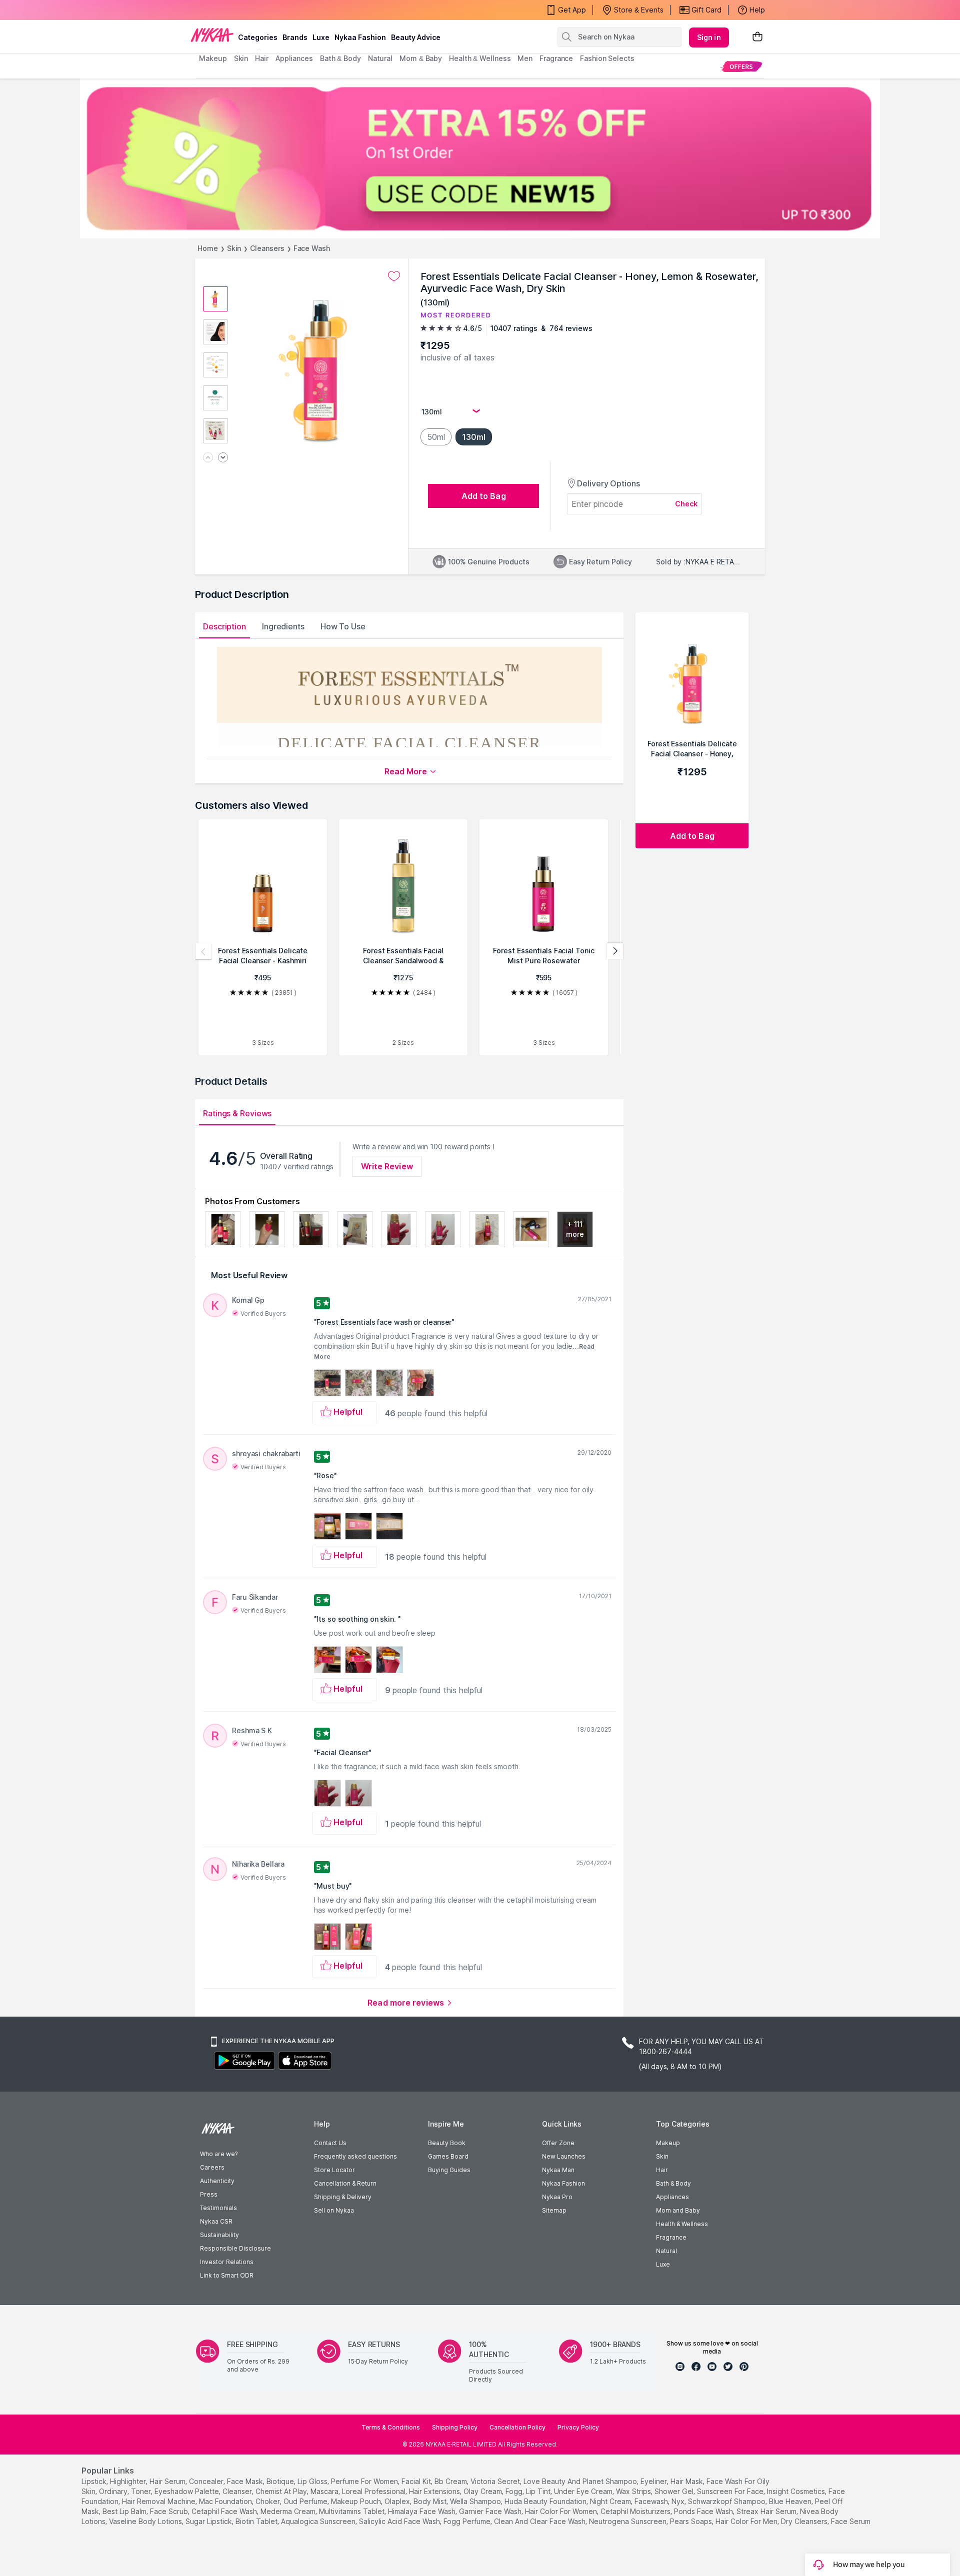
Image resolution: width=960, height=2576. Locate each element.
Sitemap (554, 2210)
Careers (212, 2167)
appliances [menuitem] (294, 58)
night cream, (611, 2501)
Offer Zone (558, 2143)
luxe (321, 37)
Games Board (448, 2156)
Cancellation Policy (517, 2427)
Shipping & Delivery (343, 2197)
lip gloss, (313, 2481)
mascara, (325, 2491)
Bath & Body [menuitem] (340, 58)
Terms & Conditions (391, 2427)
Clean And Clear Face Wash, (540, 2521)
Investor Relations (227, 2262)
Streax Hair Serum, (767, 2511)
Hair (662, 2170)
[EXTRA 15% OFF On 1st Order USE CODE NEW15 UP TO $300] (480, 158)
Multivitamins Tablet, (352, 2511)
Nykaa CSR (216, 2221)
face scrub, (170, 2511)
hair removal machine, (159, 2501)
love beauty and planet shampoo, (581, 2481)
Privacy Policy (578, 2427)
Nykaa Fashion (360, 37)
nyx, (679, 2501)
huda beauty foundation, (546, 2501)
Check (686, 504)
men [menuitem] (525, 58)
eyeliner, (654, 2481)
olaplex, (398, 2501)
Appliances (672, 2197)
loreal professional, (374, 2491)
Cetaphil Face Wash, (225, 2511)
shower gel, (675, 2491)
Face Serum (851, 2521)
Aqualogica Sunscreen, (319, 2521)
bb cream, (451, 2481)
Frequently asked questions (355, 2156)
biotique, (281, 2481)
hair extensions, (435, 2491)
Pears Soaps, (692, 2521)
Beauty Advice (416, 37)
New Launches (564, 2156)
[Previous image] (208, 458)
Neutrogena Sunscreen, (628, 2521)
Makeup (668, 2143)
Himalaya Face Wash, (422, 2511)
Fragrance (671, 2237)
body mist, (431, 2501)
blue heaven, (791, 2501)
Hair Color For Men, (747, 2521)
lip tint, (539, 2491)
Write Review (387, 1166)
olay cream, (483, 2491)
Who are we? (219, 2154)
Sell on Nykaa (334, 2210)
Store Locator (334, 2170)
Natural (666, 2251)
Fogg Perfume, (468, 2521)
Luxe (663, 2264)
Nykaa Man (558, 2170)
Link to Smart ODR (227, 2275)
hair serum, (168, 2481)
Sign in (709, 37)
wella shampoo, (476, 2501)
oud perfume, (306, 2501)
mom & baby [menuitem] (421, 58)
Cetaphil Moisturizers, (636, 2511)
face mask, (246, 2481)
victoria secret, (496, 2481)
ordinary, (114, 2491)
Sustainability (219, 2235)
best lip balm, (125, 2511)
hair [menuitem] (262, 58)
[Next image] (223, 458)
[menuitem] (741, 66)
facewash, (652, 2501)
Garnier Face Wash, (491, 2511)
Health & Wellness (682, 2224)
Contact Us (330, 2143)
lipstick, (95, 2481)
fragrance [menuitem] (556, 58)
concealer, (207, 2481)
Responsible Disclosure (235, 2248)
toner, (142, 2491)
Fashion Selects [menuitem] (607, 58)
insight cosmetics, (797, 2491)
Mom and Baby (678, 2210)
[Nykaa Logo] (212, 34)
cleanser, (238, 2491)
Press (209, 2194)
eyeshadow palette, (187, 2491)
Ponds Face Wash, (704, 2511)
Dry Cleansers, (805, 2521)
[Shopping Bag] (757, 37)
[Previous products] (203, 951)
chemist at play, (282, 2491)
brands (295, 37)
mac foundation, (226, 2501)
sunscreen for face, (731, 2491)
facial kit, (417, 2481)
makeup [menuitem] (213, 58)
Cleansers (267, 248)
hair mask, (687, 2481)
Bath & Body (673, 2183)
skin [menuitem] (241, 58)
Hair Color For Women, (562, 2511)
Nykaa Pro (557, 2197)
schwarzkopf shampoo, (727, 2501)
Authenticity (217, 2181)
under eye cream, (584, 2491)
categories (258, 37)
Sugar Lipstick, (209, 2521)
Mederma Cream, (289, 2511)
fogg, (515, 2491)
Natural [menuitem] (380, 58)
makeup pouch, (357, 2501)
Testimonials (218, 2208)
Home (208, 248)
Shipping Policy (455, 2427)
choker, (268, 2501)
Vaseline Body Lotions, (146, 2521)
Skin (234, 248)
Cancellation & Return (345, 2183)
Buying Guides (449, 2170)
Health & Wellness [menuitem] (480, 58)
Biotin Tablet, (257, 2521)
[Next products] (615, 951)
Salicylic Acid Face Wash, (400, 2521)
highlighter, (129, 2481)
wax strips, (634, 2491)
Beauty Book (447, 2143)
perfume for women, (365, 2481)
